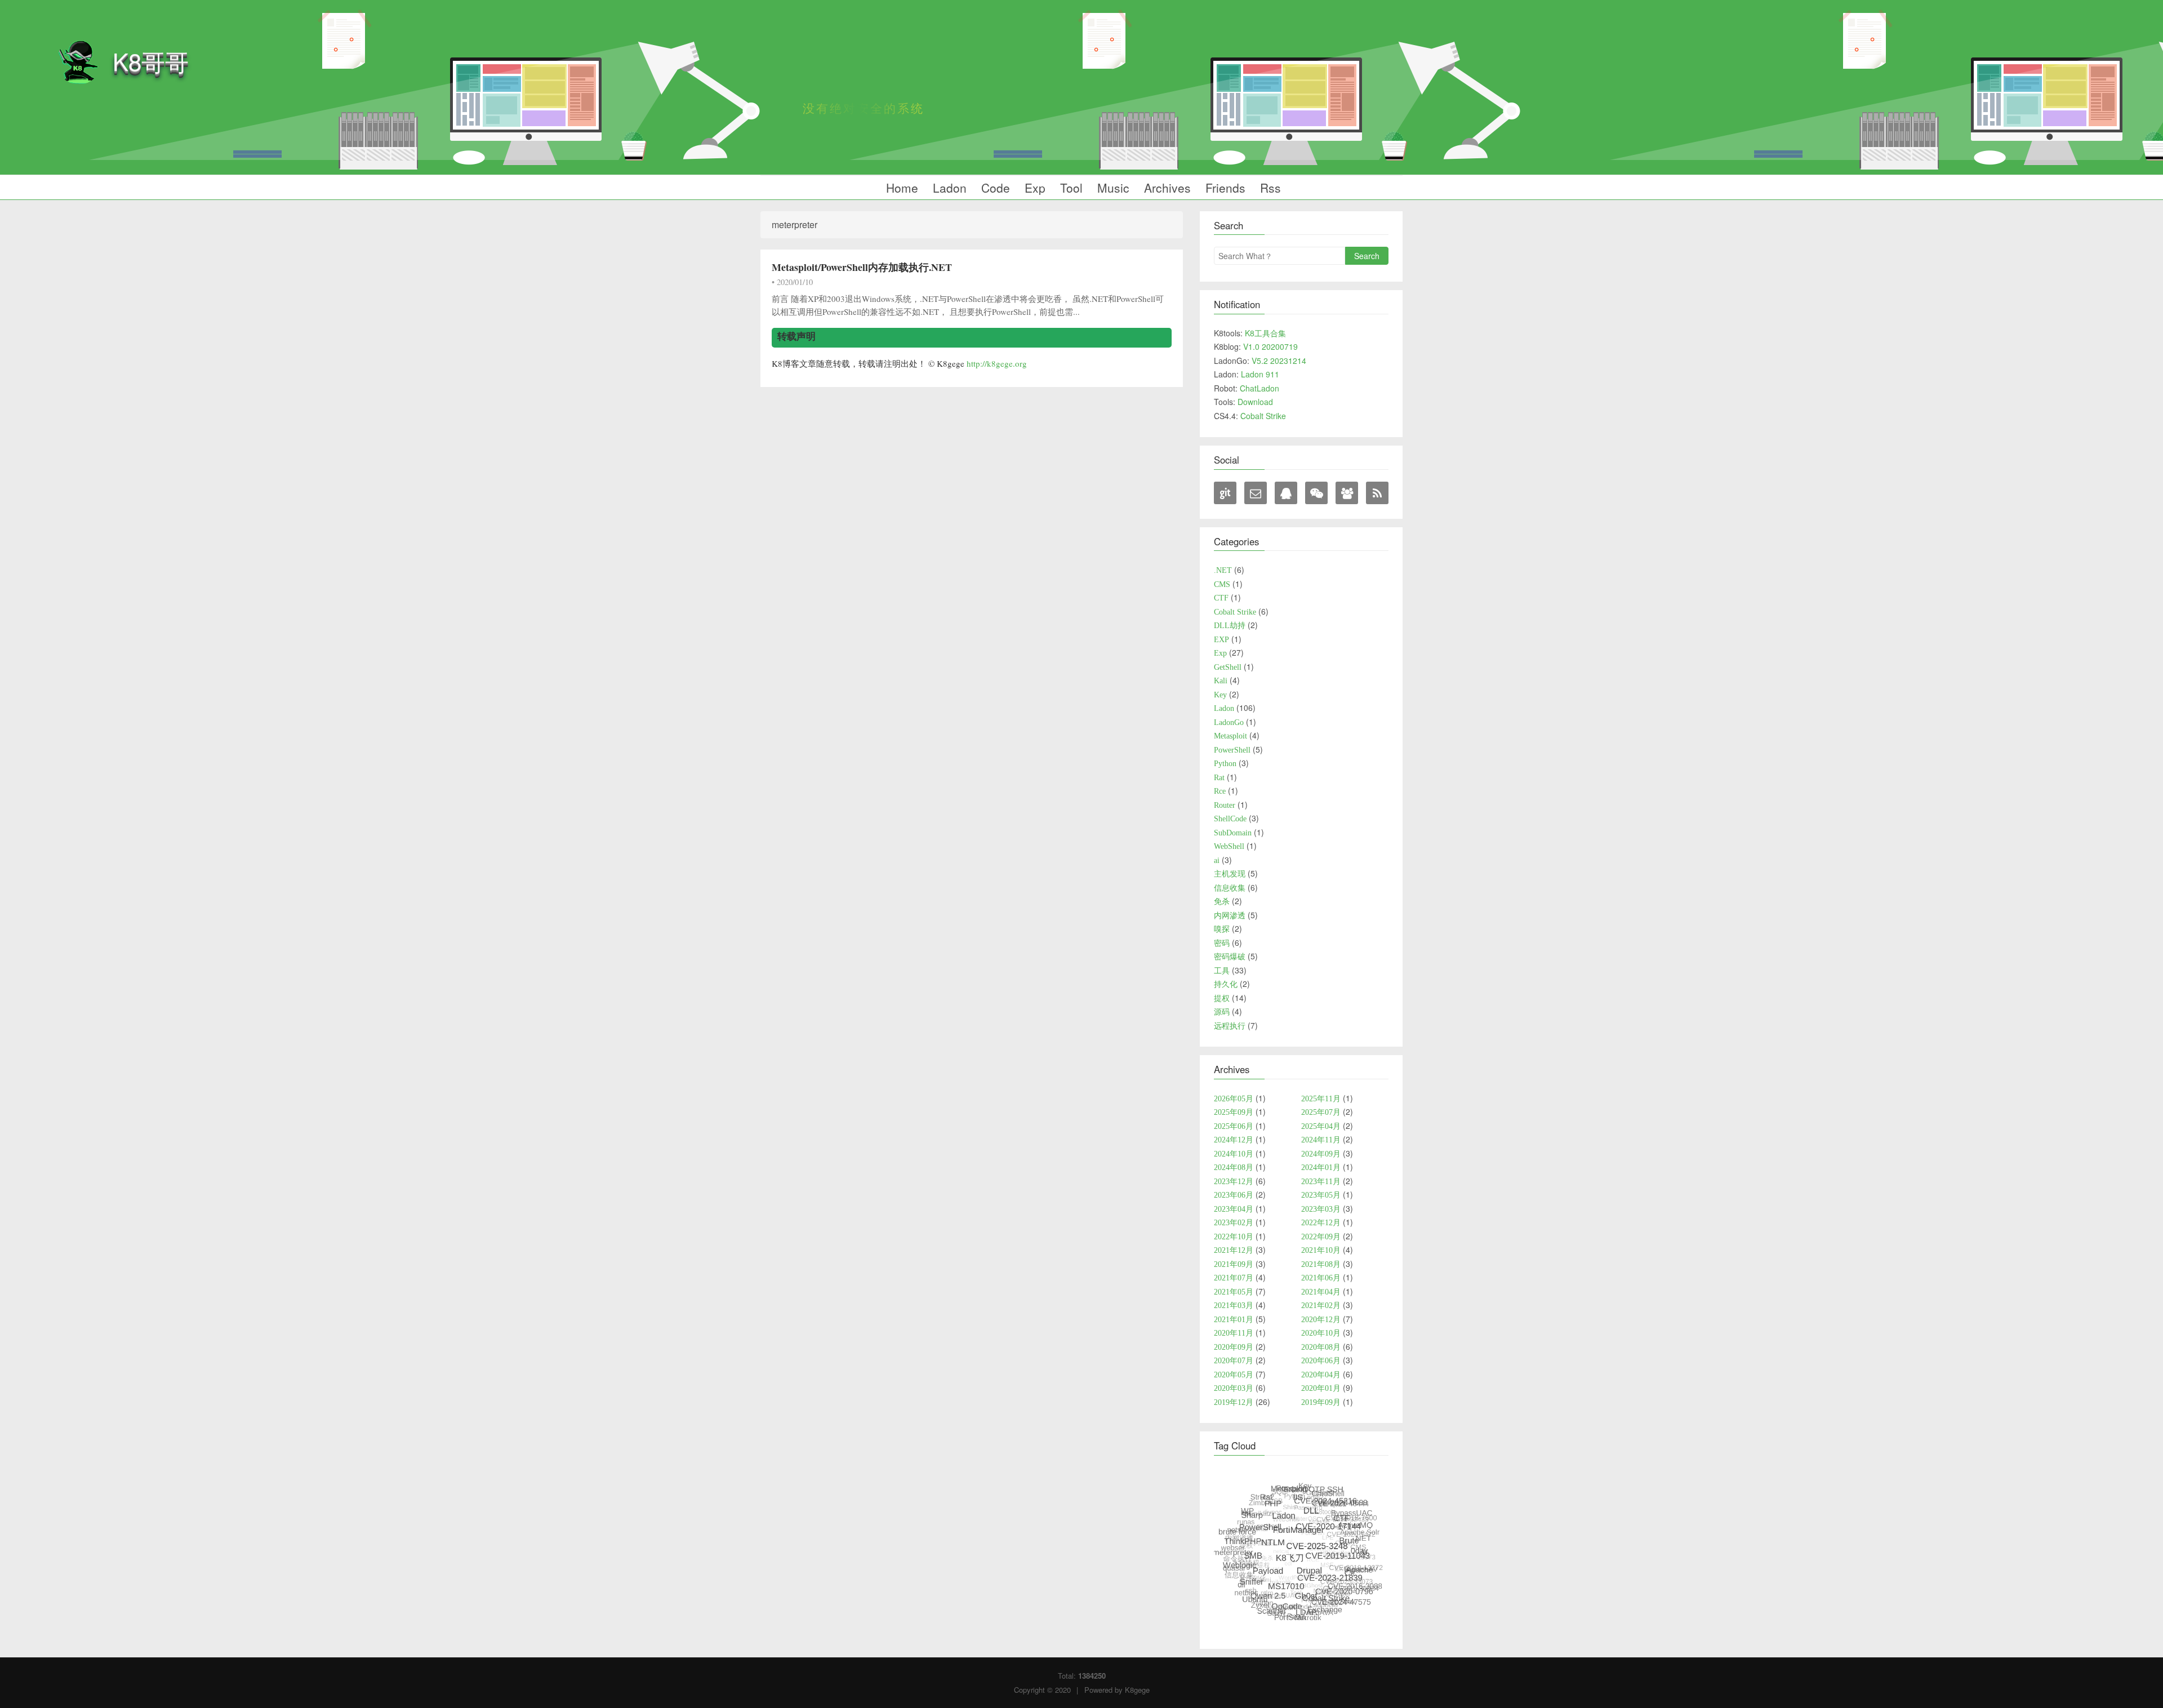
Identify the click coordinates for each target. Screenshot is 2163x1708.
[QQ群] (1347, 493)
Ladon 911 (1260, 374)
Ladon (948, 188)
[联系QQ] (1286, 493)
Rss (1269, 188)
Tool (1070, 188)
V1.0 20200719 (1270, 346)
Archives (1166, 188)
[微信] (1316, 493)
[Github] (1225, 493)
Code (994, 188)
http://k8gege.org (997, 363)
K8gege (1137, 1690)
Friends (1224, 188)
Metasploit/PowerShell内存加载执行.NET (862, 267)
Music (1112, 188)
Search (1367, 256)
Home (900, 188)
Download (1255, 402)
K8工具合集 (1265, 333)
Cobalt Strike (1263, 416)
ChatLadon (1259, 388)
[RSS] (1377, 493)
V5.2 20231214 (1279, 361)
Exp (1033, 188)
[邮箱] (1256, 493)
